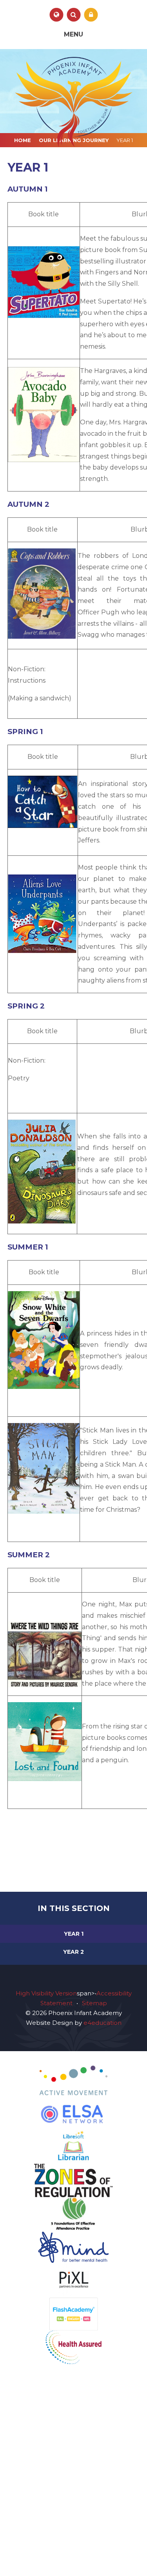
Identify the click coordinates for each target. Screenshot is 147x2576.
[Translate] (56, 15)
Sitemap (94, 2003)
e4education (103, 2023)
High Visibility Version (46, 1993)
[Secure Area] (91, 15)
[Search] (73, 15)
